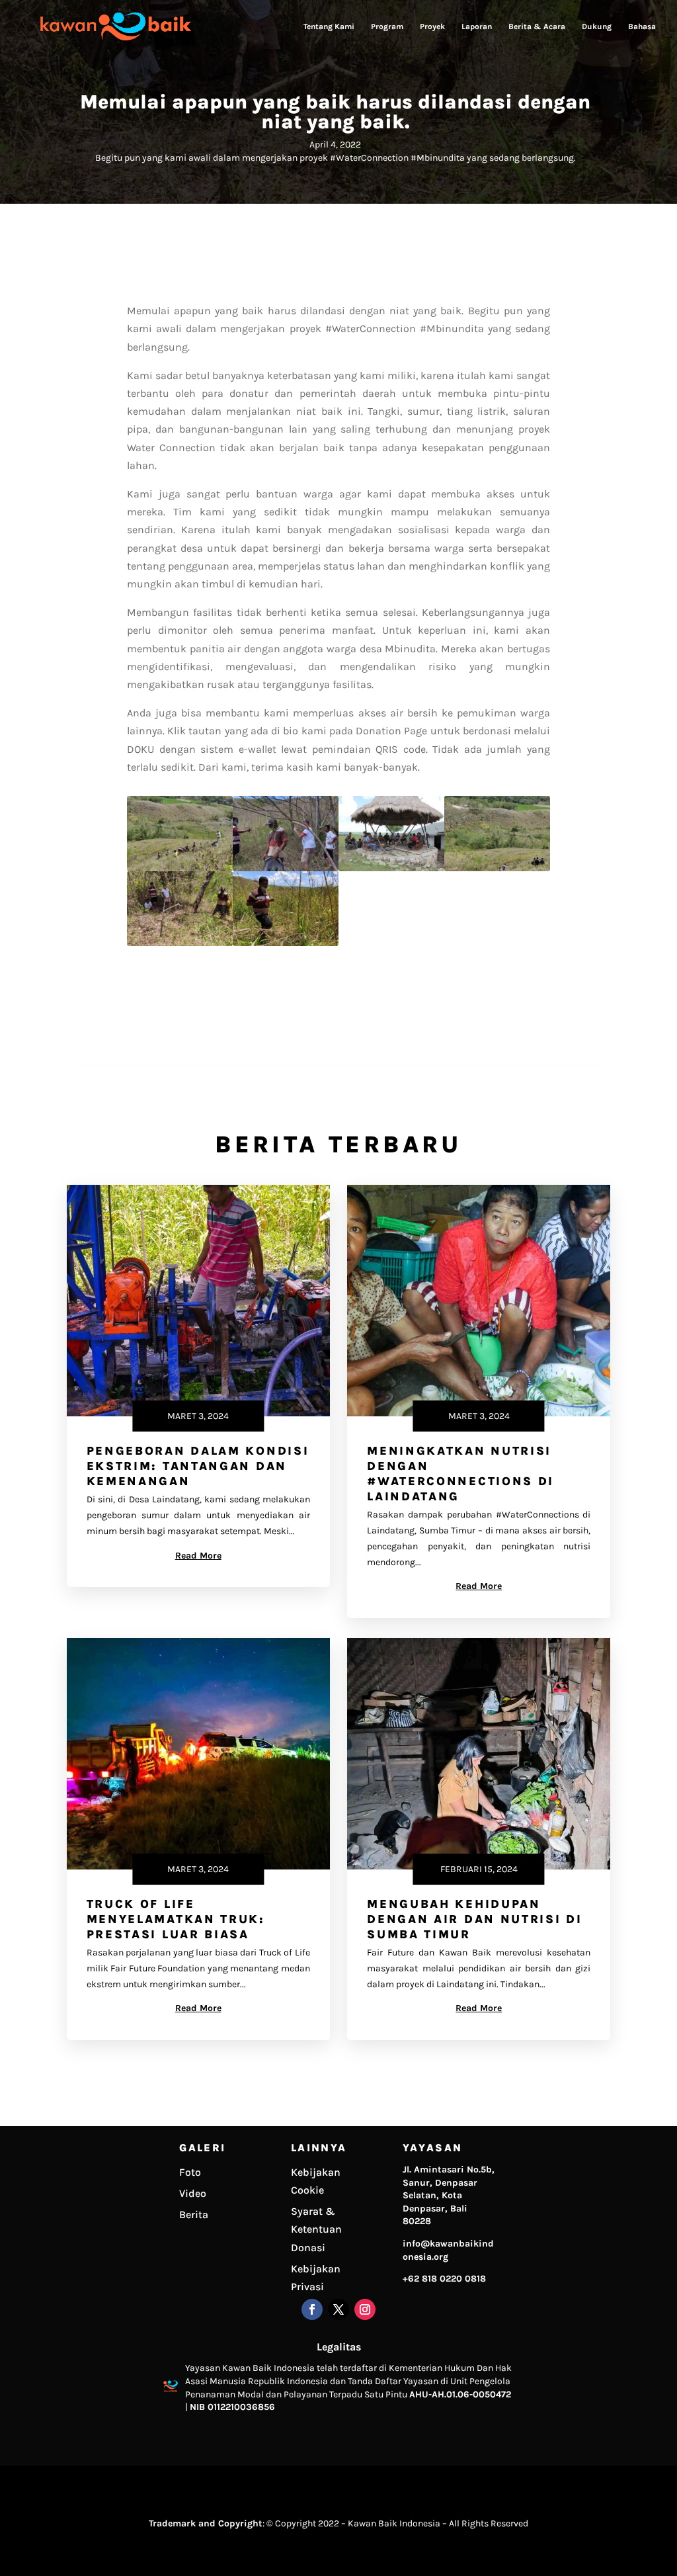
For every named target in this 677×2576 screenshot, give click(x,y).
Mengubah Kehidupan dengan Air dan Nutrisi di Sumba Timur (475, 1919)
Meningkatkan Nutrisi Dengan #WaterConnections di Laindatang (460, 1474)
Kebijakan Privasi (316, 2278)
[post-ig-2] (286, 868)
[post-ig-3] (391, 868)
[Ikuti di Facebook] (312, 2309)
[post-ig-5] (180, 942)
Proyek (432, 26)
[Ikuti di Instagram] (365, 2309)
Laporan (477, 26)
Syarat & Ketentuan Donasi (316, 2229)
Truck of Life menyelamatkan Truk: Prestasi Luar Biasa (176, 1919)
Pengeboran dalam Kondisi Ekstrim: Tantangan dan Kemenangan (198, 1466)
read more (198, 1556)
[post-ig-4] (497, 868)
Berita (194, 2214)
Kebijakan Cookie (316, 2181)
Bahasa (642, 26)
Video (193, 2193)
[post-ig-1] (180, 868)
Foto (190, 2172)
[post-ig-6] (286, 942)
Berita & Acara (537, 26)
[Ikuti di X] (338, 2309)
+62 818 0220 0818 (444, 2279)
